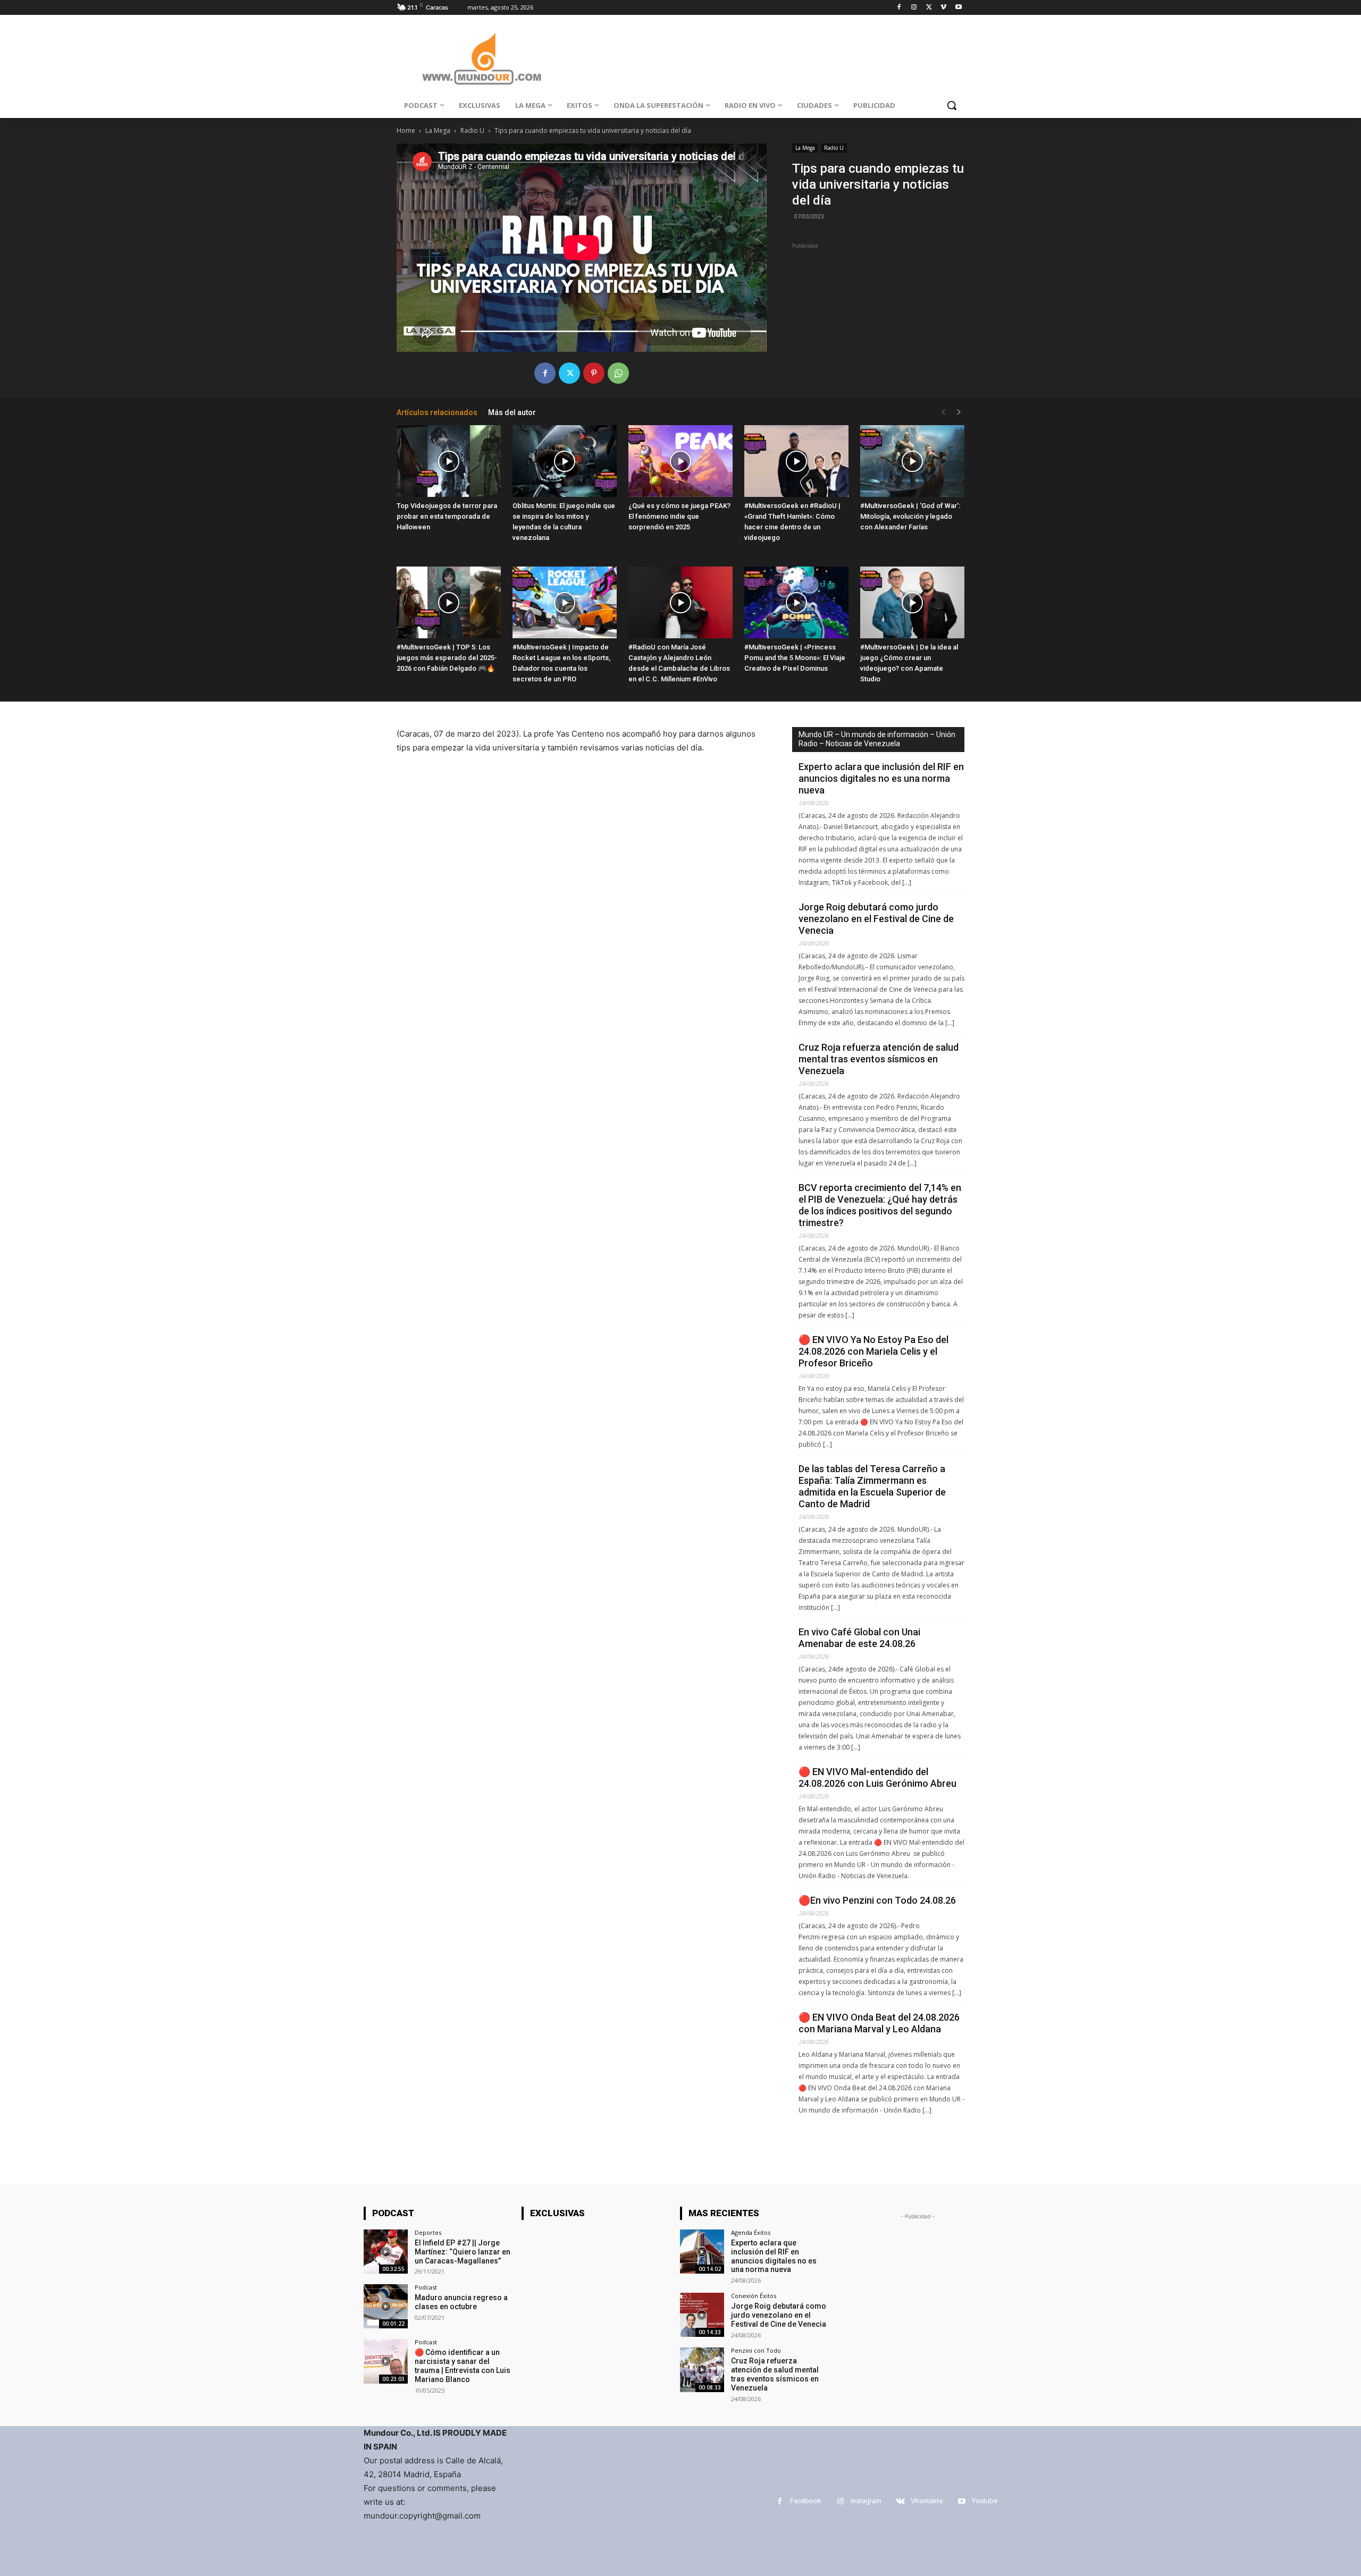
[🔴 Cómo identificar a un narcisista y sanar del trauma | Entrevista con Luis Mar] (386, 2361)
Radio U (472, 130)
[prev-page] (943, 412)
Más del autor (512, 412)
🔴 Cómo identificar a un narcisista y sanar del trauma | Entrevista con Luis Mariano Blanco (463, 2366)
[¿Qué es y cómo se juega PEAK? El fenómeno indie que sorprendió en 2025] (680, 461)
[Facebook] (899, 8)
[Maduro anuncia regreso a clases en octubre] (386, 2306)
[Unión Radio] (482, 59)
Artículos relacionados (437, 412)
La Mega (438, 130)
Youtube (985, 2501)
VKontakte (927, 2501)
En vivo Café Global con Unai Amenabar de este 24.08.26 (859, 1638)
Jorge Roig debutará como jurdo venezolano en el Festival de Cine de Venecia (876, 919)
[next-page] (959, 412)
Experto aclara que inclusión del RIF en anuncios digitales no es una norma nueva (881, 778)
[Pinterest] (594, 373)
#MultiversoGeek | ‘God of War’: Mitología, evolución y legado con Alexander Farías (910, 516)
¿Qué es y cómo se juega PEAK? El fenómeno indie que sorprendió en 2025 (679, 516)
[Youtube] (958, 8)
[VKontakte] (900, 2501)
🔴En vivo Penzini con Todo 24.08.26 (877, 1900)
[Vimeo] (943, 8)
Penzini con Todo (756, 2350)
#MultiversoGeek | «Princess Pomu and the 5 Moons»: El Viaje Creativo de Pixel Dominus (795, 658)
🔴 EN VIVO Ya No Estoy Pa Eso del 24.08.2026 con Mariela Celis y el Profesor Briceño (873, 1351)
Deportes (428, 2232)
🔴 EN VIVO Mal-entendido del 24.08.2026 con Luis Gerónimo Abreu (879, 1777)
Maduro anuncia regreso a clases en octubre (461, 2302)
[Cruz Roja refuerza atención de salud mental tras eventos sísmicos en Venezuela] (702, 2370)
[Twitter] (929, 8)
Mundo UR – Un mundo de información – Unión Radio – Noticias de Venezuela (877, 739)
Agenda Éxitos (751, 2232)
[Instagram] (914, 8)
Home (406, 130)
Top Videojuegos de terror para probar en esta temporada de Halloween (447, 516)
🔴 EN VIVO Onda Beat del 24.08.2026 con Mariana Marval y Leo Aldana (879, 2023)
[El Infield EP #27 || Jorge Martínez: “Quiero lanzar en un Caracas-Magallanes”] (386, 2252)
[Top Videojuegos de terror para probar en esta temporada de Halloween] (449, 461)
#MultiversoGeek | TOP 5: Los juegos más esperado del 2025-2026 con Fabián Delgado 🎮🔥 (447, 658)
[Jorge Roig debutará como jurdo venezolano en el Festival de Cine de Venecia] (702, 2315)
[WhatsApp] (618, 373)
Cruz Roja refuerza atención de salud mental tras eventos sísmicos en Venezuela (879, 1059)
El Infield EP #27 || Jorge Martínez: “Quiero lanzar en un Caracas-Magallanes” (463, 2252)
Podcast (426, 2287)
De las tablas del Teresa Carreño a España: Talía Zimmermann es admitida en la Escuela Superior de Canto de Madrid (872, 1486)
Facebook (806, 2501)
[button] (952, 105)
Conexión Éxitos (754, 2296)
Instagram (866, 2501)
